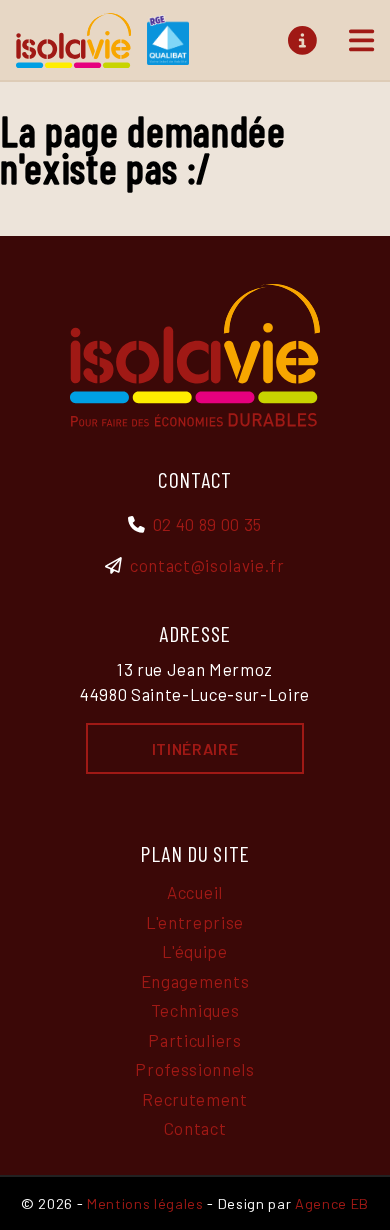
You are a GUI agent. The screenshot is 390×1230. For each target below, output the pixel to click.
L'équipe (194, 951)
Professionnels (194, 1069)
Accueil (195, 892)
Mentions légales (145, 1203)
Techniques (195, 1010)
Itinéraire (195, 748)
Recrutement (194, 1099)
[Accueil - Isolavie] (102, 40)
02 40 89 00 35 (207, 524)
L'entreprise (195, 922)
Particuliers (194, 1040)
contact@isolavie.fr (207, 565)
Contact (195, 1128)
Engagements (195, 981)
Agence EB (332, 1203)
